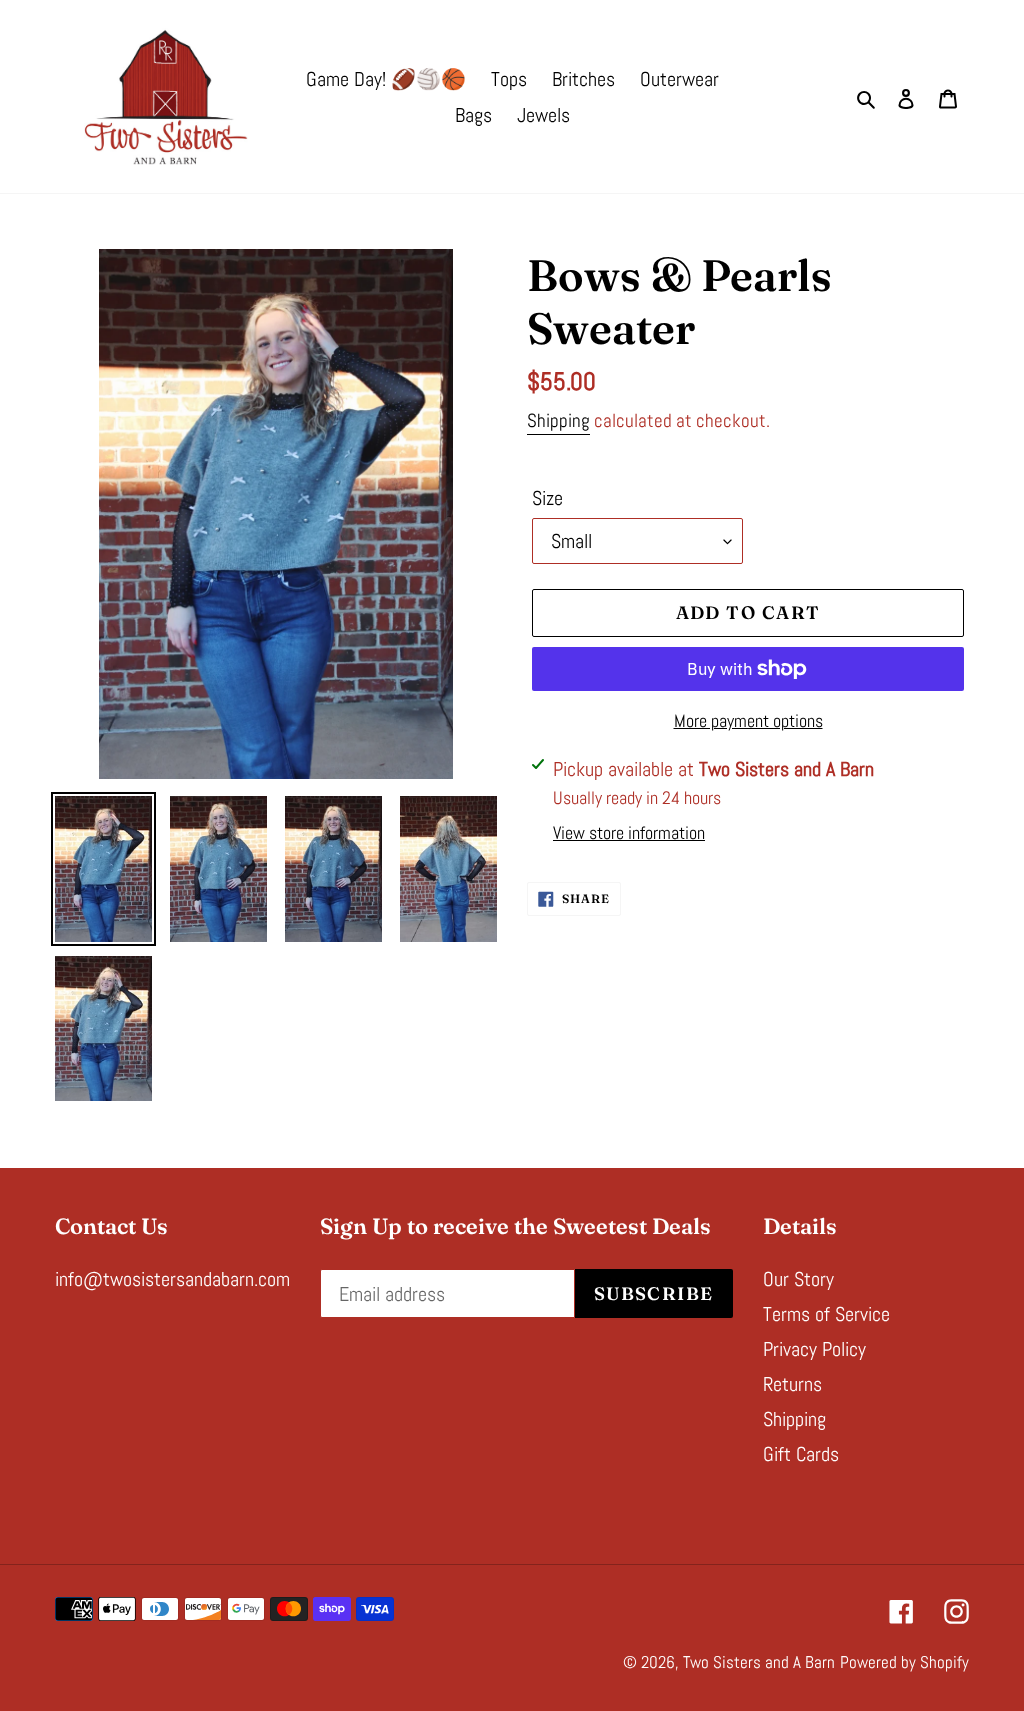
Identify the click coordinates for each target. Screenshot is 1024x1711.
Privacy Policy (814, 1349)
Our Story (798, 1279)
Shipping (558, 420)
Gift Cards (801, 1454)
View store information (629, 832)
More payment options (748, 720)
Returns (792, 1384)
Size (547, 498)
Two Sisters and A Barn (759, 1662)
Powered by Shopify (904, 1662)
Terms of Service (826, 1314)
